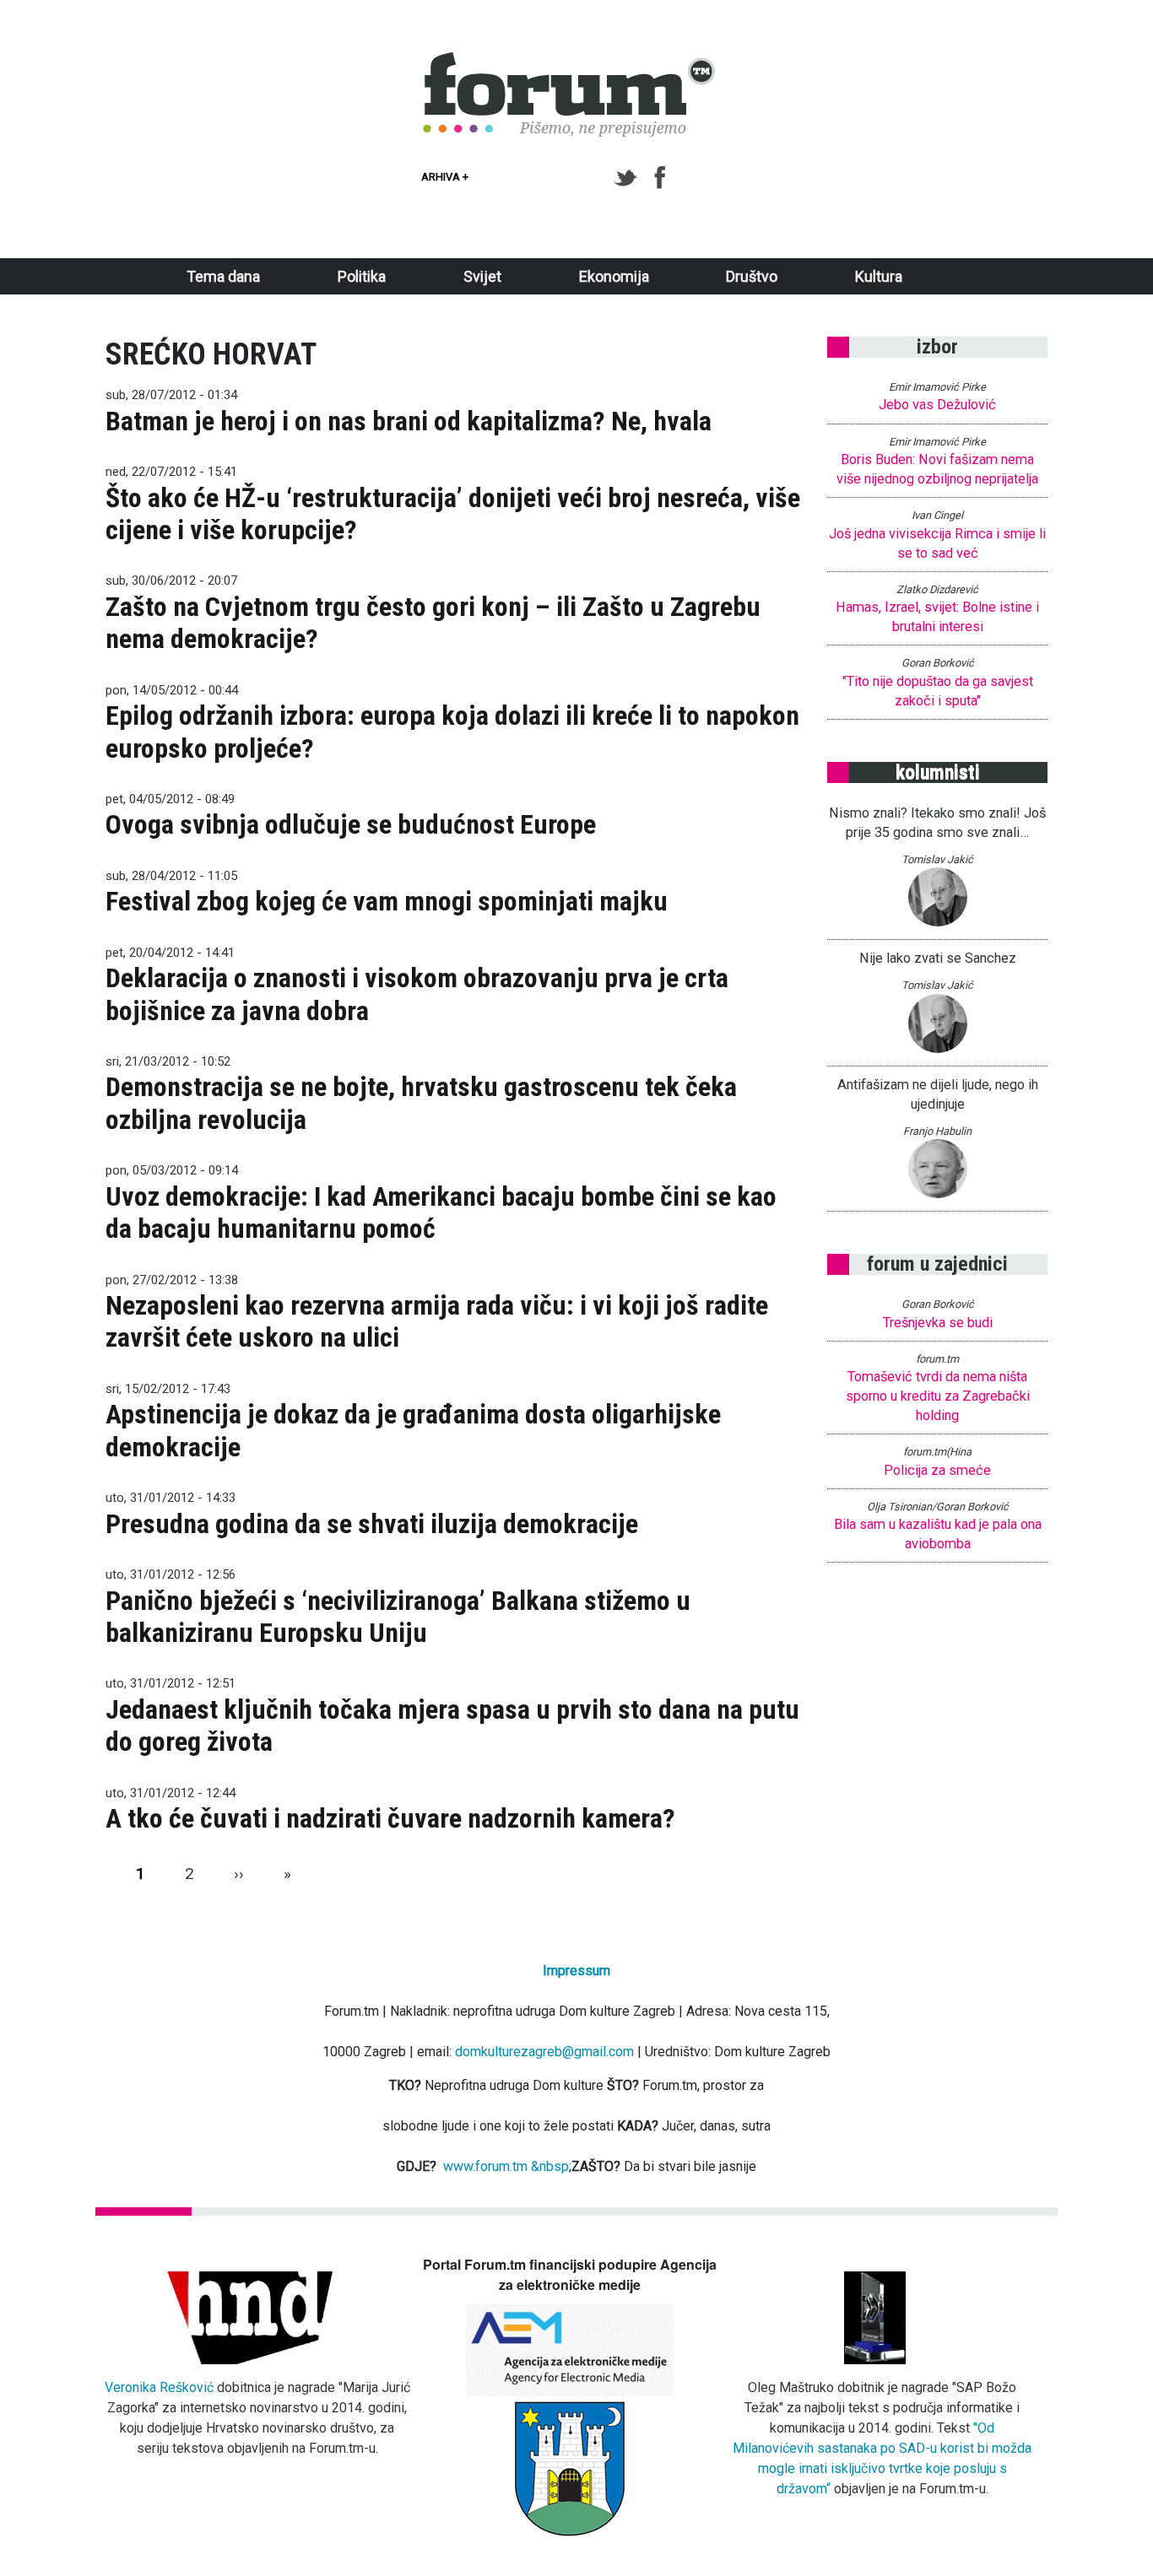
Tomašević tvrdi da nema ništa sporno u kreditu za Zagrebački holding (938, 1396)
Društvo (752, 276)
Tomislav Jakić (937, 859)
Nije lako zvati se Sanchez (938, 958)
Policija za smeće (937, 1470)
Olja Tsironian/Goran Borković (938, 1507)
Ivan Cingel (937, 515)
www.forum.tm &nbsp (506, 2166)
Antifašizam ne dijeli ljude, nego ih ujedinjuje (938, 1094)
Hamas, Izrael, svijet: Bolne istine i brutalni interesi (937, 617)
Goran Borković (938, 663)
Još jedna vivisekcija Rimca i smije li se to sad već (937, 543)
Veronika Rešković (159, 2387)
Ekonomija (614, 276)
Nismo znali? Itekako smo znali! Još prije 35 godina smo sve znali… (937, 823)
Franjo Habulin (937, 1131)
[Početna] (570, 62)
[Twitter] (628, 178)
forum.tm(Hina (937, 1452)
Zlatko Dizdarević (937, 589)
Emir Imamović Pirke (937, 387)
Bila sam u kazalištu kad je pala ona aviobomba (938, 1534)
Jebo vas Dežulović (937, 405)
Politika (362, 276)
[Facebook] (661, 178)
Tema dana (223, 276)
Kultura (879, 276)
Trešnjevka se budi (938, 1323)
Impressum (576, 1971)
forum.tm (937, 1359)
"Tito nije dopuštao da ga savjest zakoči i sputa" (938, 691)
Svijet (482, 276)
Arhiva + (445, 177)
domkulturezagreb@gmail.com (544, 2052)
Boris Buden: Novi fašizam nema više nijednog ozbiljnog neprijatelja (937, 469)
